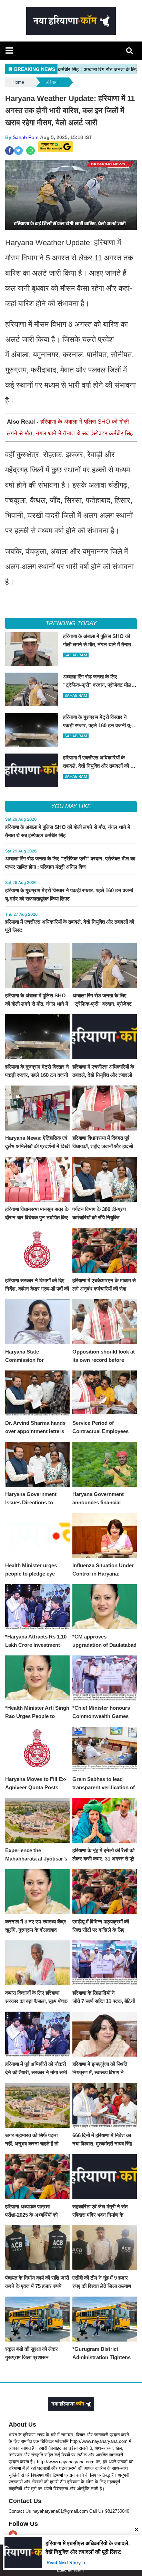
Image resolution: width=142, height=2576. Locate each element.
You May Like (71, 806)
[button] (9, 50)
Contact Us (25, 2501)
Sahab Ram (26, 137)
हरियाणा (52, 82)
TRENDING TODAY (71, 623)
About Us (22, 2425)
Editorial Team (70, 2570)
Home (18, 82)
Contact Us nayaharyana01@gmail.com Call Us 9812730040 (69, 2511)
